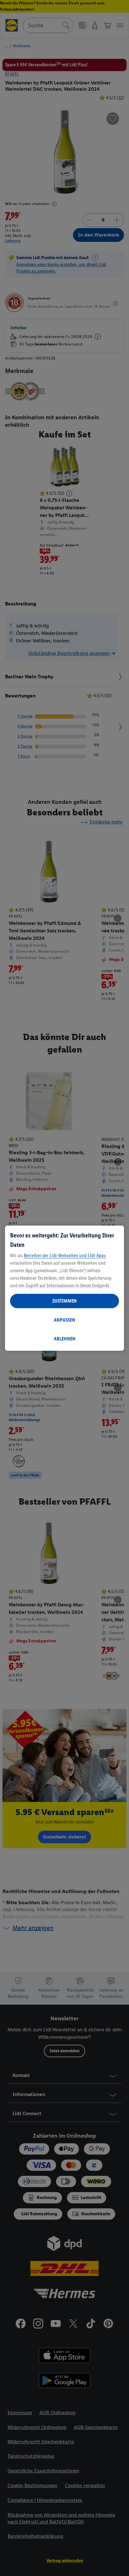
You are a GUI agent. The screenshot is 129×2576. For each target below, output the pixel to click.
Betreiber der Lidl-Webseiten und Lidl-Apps (65, 1255)
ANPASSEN (64, 1320)
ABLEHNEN (65, 1339)
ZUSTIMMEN (64, 1301)
